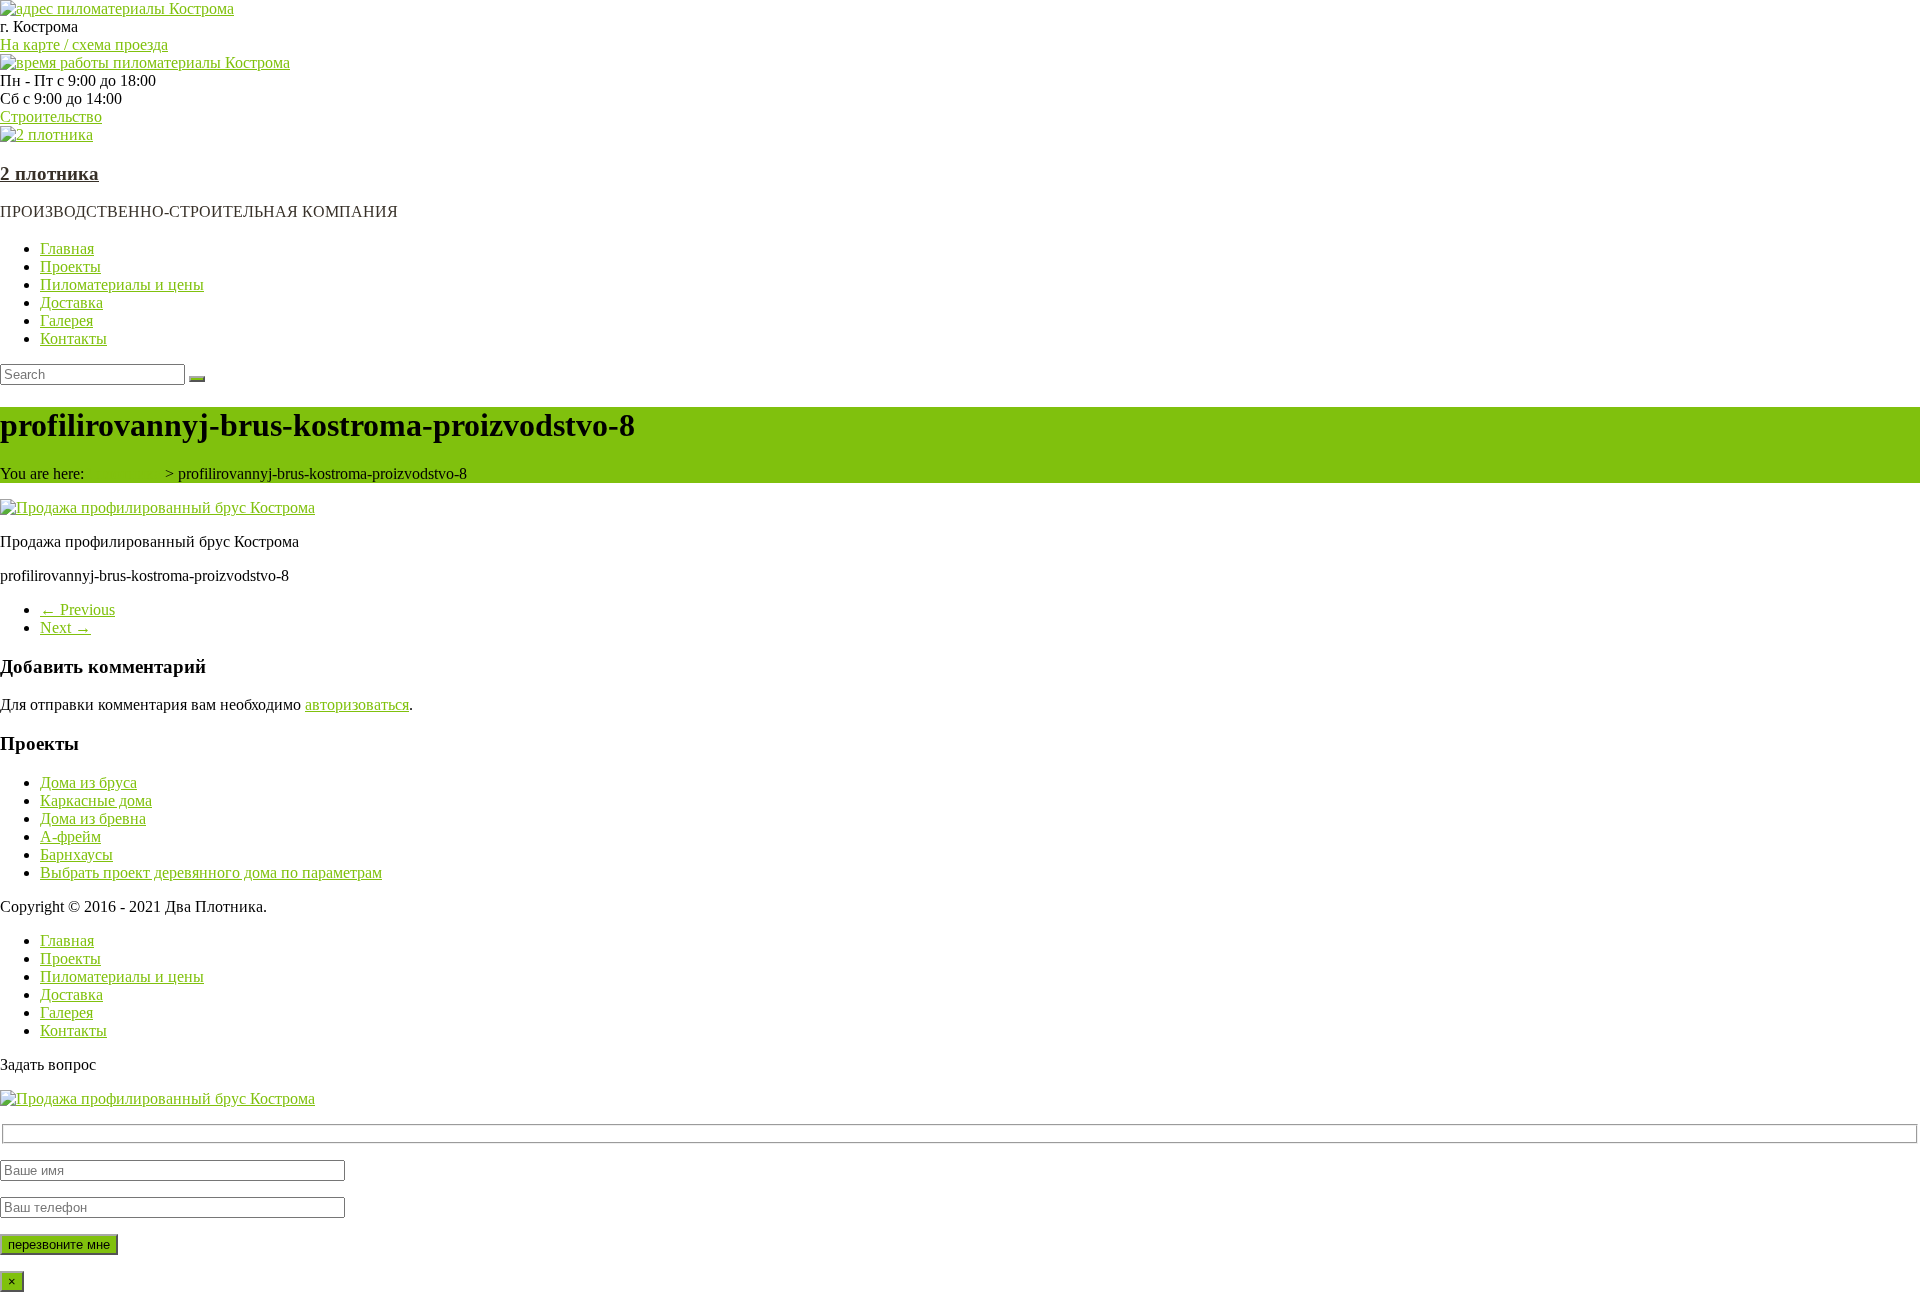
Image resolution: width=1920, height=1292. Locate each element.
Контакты (73, 338)
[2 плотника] (46, 134)
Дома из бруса (88, 782)
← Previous (77, 609)
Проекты (70, 266)
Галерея (66, 320)
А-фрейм (70, 836)
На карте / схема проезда (84, 44)
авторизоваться (357, 704)
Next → (65, 627)
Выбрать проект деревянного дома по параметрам (211, 872)
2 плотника (49, 173)
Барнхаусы (76, 854)
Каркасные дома (96, 800)
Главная (67, 248)
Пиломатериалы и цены (122, 284)
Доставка (71, 302)
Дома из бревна (93, 818)
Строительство (51, 116)
